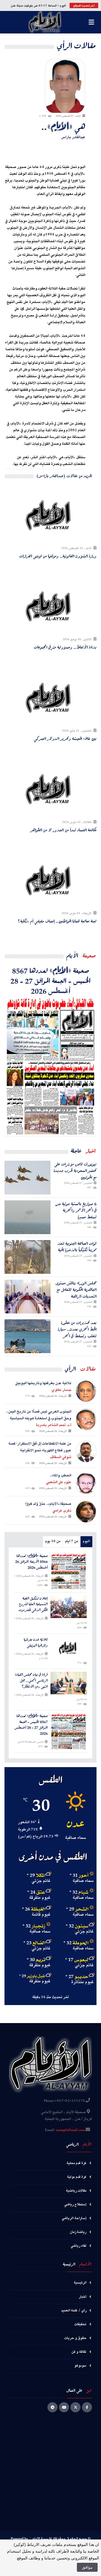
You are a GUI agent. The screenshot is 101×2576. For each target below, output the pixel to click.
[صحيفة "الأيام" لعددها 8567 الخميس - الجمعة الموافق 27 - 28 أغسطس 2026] (50, 1066)
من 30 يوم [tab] (53, 1541)
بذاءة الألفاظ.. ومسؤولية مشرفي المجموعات (65, 647)
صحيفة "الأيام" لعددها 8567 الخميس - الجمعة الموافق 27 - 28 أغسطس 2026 (50, 980)
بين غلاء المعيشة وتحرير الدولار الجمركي (65, 739)
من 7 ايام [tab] (72, 1541)
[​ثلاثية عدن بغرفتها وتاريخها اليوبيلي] (69, 1648)
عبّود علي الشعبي (59, 1482)
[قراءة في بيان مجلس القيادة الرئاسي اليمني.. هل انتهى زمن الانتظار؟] (69, 1683)
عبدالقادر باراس (73, 137)
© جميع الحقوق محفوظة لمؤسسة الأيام (61, 2539)
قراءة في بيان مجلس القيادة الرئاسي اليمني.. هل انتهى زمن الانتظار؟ (31, 1680)
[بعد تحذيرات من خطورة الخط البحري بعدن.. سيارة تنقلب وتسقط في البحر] (27, 1336)
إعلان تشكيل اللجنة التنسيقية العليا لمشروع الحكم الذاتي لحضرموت (33, 1604)
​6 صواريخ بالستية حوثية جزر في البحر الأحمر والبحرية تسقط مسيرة (76, 1210)
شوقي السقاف (61, 1457)
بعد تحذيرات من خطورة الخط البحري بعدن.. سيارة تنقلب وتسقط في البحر (77, 1329)
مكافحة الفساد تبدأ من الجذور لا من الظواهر (63, 830)
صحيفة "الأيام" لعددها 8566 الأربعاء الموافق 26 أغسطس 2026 (31, 1562)
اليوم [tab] (86, 1541)
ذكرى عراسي (62, 1511)
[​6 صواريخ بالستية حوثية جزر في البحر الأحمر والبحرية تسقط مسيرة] (27, 1217)
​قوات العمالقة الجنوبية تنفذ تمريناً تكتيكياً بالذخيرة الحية (77, 1247)
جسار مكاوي (61, 1390)
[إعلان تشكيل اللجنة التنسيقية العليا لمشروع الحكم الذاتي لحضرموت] (69, 1607)
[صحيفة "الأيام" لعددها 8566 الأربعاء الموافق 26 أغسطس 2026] (69, 1571)
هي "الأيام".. (63, 126)
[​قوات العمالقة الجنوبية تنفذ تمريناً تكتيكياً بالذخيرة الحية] (27, 1257)
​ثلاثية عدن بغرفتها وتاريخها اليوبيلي (36, 1643)
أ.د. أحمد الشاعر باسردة (54, 1425)
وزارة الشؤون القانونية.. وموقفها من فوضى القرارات (58, 556)
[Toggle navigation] (91, 22)
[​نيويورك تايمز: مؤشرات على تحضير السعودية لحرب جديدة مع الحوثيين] (27, 1178)
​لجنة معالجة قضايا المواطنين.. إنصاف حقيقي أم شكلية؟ (57, 921)
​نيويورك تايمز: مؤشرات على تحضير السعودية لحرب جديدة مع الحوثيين (75, 1171)
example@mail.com (70, 2130)
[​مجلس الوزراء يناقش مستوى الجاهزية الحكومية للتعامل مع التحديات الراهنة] (27, 1297)
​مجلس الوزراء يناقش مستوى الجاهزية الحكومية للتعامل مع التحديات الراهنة (76, 1290)
